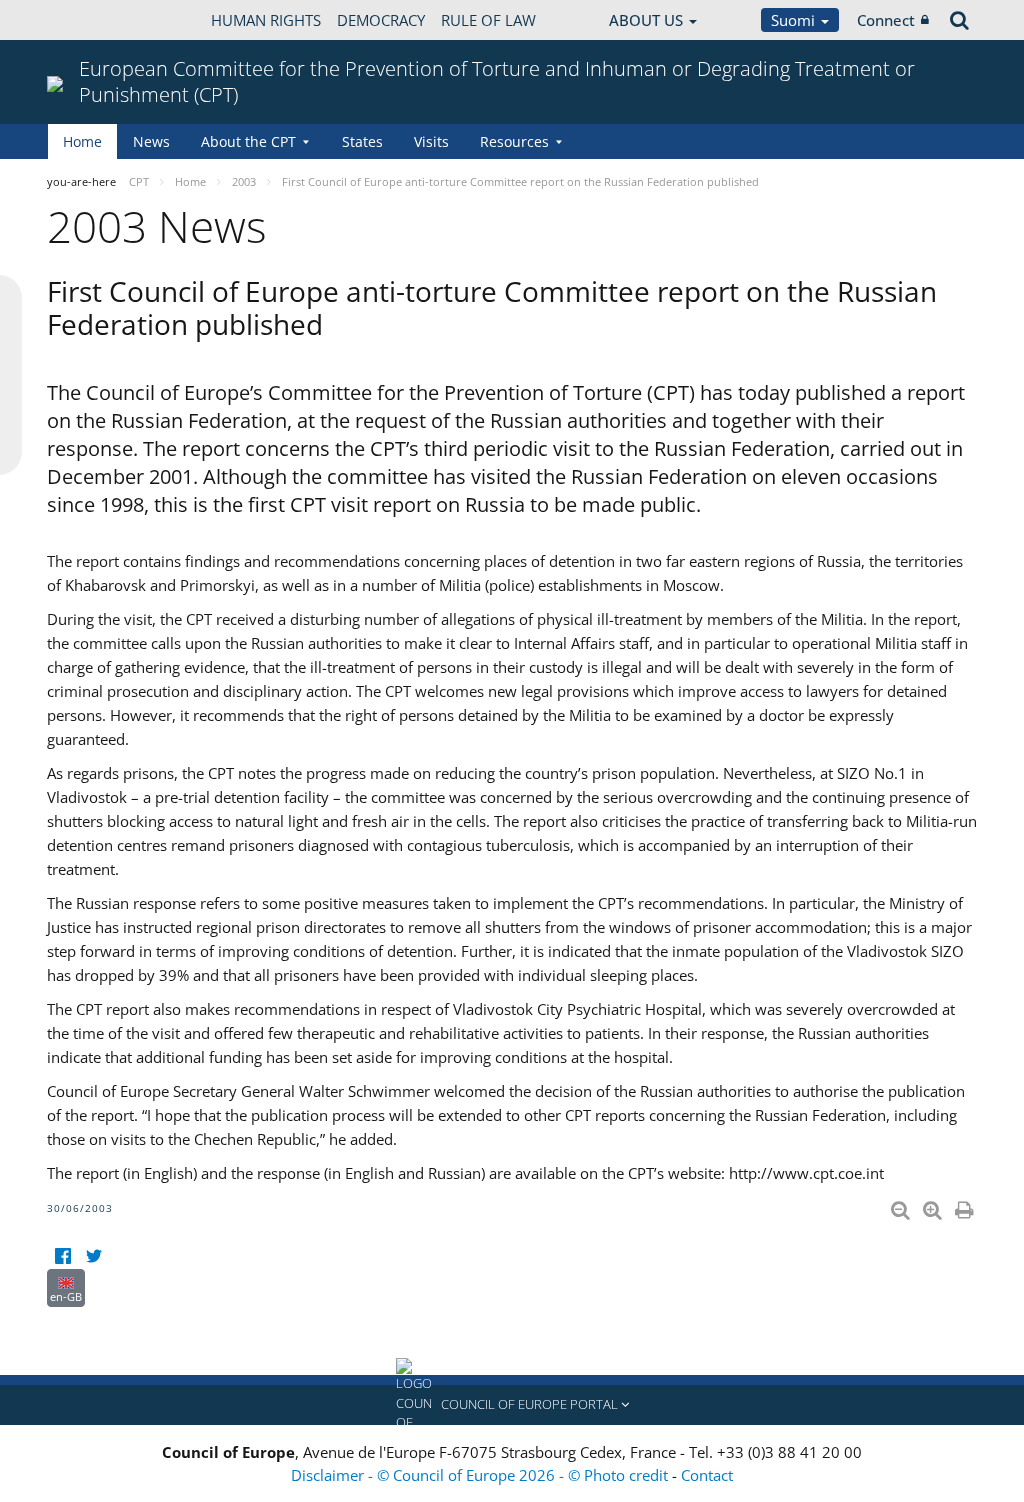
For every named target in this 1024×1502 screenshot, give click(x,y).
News (151, 141)
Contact (707, 1475)
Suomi (795, 20)
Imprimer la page (966, 1206)
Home (82, 141)
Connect (886, 20)
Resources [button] (514, 141)
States (362, 141)
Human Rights (266, 20)
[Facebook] (62, 1256)
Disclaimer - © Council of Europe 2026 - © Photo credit (481, 1475)
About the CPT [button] (248, 141)
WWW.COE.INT (97, 20)
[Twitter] (93, 1256)
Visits (431, 141)
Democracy (381, 20)
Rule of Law (488, 20)
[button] (512, 1405)
